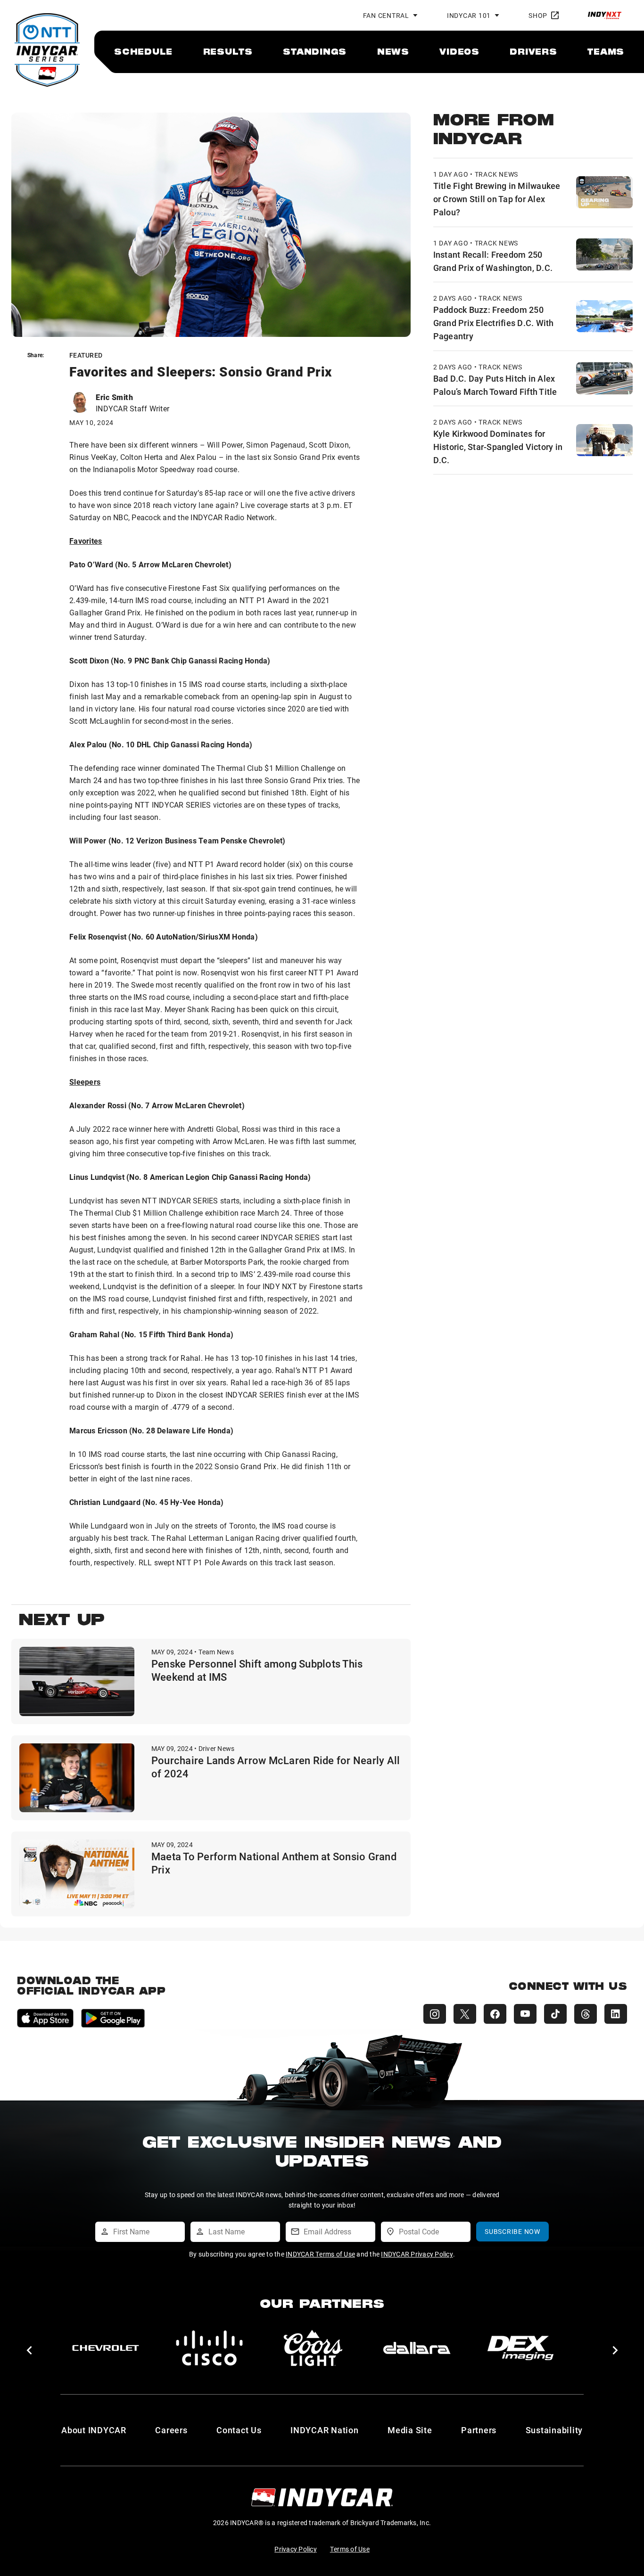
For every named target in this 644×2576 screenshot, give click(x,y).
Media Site (410, 2430)
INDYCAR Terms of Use (320, 2254)
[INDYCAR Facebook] (495, 2014)
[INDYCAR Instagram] (435, 2014)
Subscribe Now (512, 2231)
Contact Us (239, 2430)
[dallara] (106, 2348)
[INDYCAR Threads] (586, 2014)
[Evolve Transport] (417, 2348)
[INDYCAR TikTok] (555, 2014)
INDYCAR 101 (469, 15)
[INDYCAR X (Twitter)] (465, 2014)
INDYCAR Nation (325, 2430)
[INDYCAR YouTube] (525, 2014)
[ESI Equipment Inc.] (313, 2348)
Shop (538, 15)
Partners (479, 2430)
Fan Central (386, 15)
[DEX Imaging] (209, 2348)
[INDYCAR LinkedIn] (616, 2014)
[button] (29, 2350)
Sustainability (554, 2430)
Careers (171, 2430)
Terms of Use (350, 2549)
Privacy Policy (296, 2549)
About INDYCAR (94, 2430)
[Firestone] (520, 2348)
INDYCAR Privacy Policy (417, 2254)
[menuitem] (143, 51)
